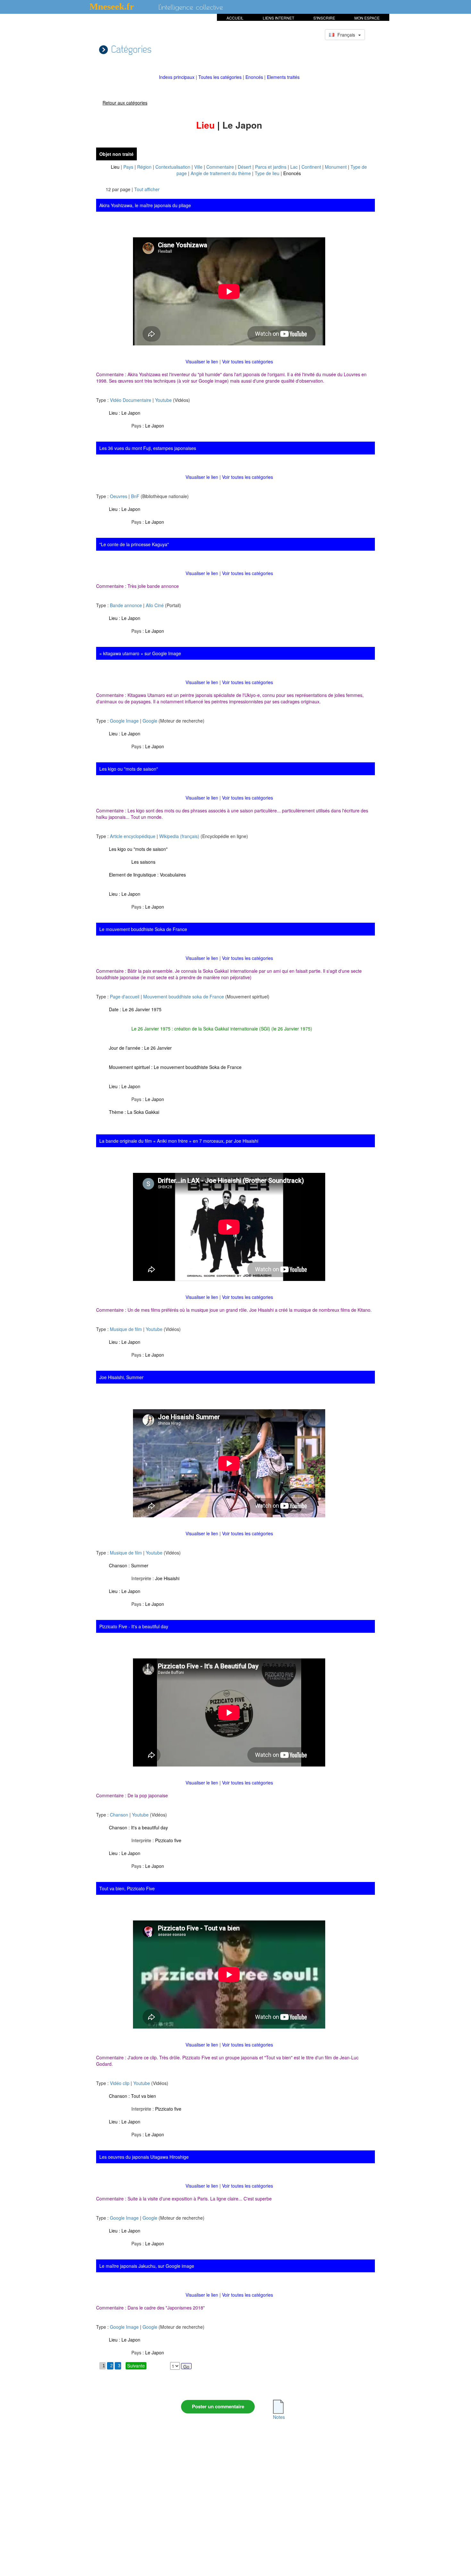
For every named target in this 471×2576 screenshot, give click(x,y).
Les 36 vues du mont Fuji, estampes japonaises (148, 448)
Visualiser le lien (202, 361)
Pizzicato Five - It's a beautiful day (134, 1626)
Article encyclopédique (133, 836)
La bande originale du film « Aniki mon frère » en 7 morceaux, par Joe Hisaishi (179, 1141)
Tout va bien (144, 2096)
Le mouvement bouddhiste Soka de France (143, 929)
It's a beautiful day (149, 1827)
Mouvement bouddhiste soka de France (184, 996)
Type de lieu (267, 173)
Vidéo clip (120, 2083)
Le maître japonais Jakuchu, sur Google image (147, 2266)
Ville (198, 167)
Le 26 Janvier (158, 1048)
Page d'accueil (125, 996)
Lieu (115, 167)
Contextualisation (173, 167)
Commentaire (220, 167)
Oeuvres (119, 496)
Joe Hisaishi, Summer (121, 1377)
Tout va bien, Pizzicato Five (127, 1888)
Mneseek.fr (112, 6)
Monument (336, 167)
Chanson (119, 1815)
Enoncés (255, 77)
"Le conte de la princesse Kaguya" (134, 544)
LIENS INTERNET (278, 18)
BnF (135, 496)
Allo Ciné (155, 605)
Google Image (124, 721)
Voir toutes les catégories (248, 361)
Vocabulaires (173, 875)
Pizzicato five (168, 1840)
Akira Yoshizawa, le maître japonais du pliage (145, 205)
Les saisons (143, 862)
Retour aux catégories (125, 103)
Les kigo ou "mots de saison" (129, 769)
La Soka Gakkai (143, 1112)
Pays (128, 167)
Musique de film (126, 1329)
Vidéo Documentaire (131, 400)
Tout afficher (147, 189)
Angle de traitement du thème (221, 173)
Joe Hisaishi (167, 1578)
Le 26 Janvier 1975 (142, 1009)
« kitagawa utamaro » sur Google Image (140, 653)
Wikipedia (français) (179, 836)
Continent (311, 167)
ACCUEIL (235, 18)
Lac (294, 167)
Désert (244, 167)
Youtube (163, 400)
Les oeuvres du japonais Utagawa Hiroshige (144, 2157)
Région (144, 167)
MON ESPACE (367, 18)
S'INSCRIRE (324, 18)
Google (150, 721)
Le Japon (131, 413)
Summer (140, 1565)
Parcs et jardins (271, 167)
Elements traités (283, 77)
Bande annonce (126, 605)
